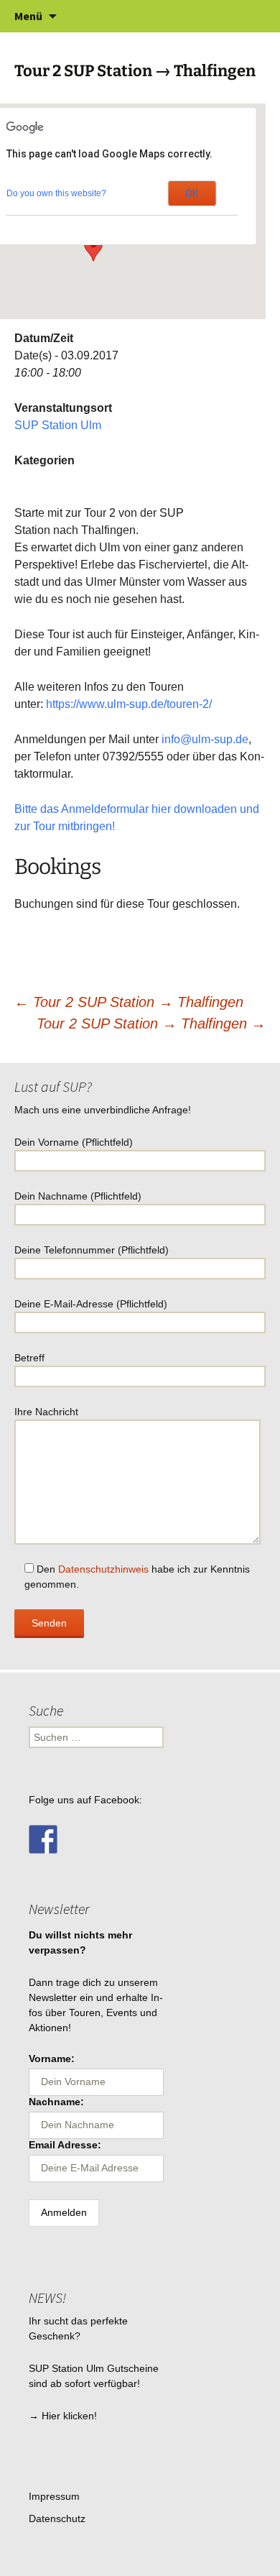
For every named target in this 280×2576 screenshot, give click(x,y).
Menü (28, 16)
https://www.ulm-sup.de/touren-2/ (129, 704)
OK (192, 193)
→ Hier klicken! (63, 2416)
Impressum (54, 2496)
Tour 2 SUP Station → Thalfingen (129, 1002)
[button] (93, 248)
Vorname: (52, 2058)
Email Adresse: (65, 2145)
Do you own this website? (56, 193)
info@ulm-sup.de (205, 739)
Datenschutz (57, 2518)
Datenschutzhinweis (103, 1569)
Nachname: (56, 2102)
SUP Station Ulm (58, 425)
